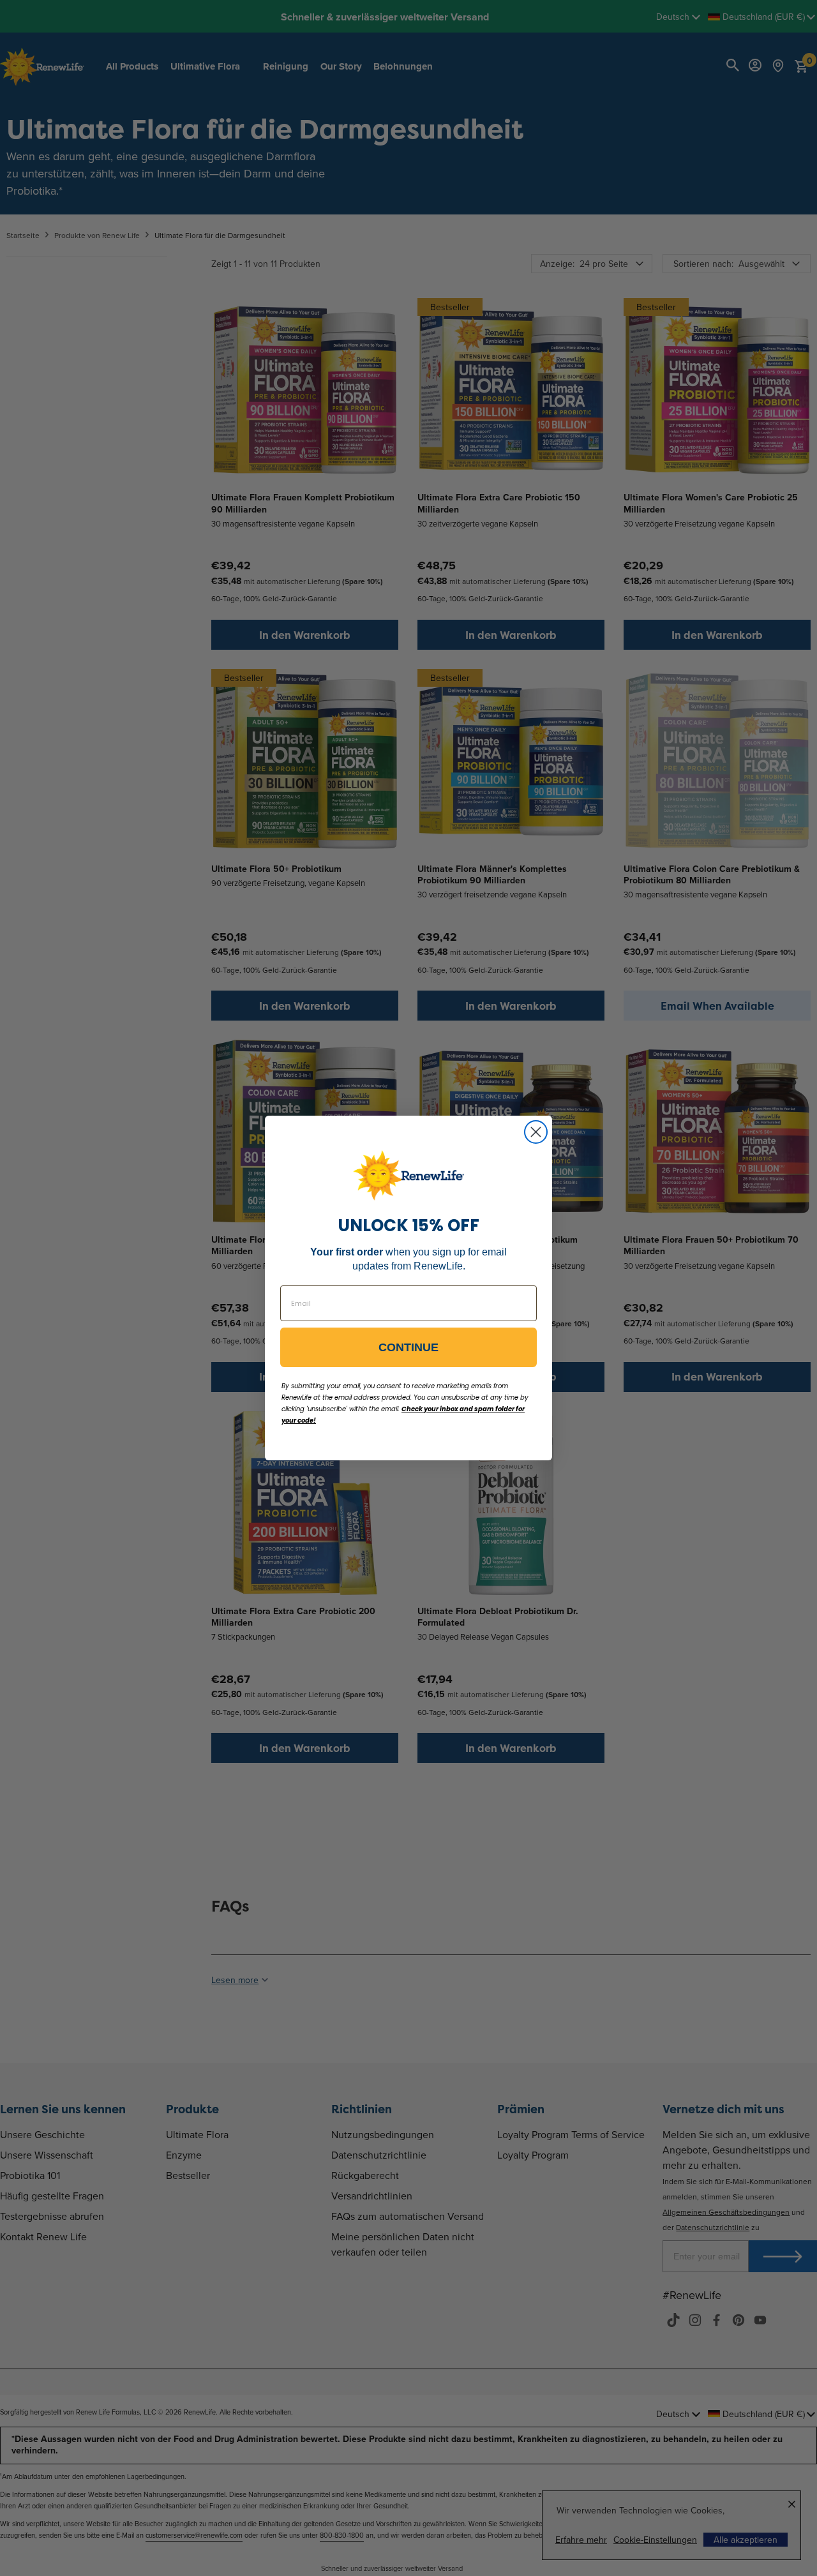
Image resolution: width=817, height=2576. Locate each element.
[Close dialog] (536, 1132)
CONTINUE (408, 1347)
